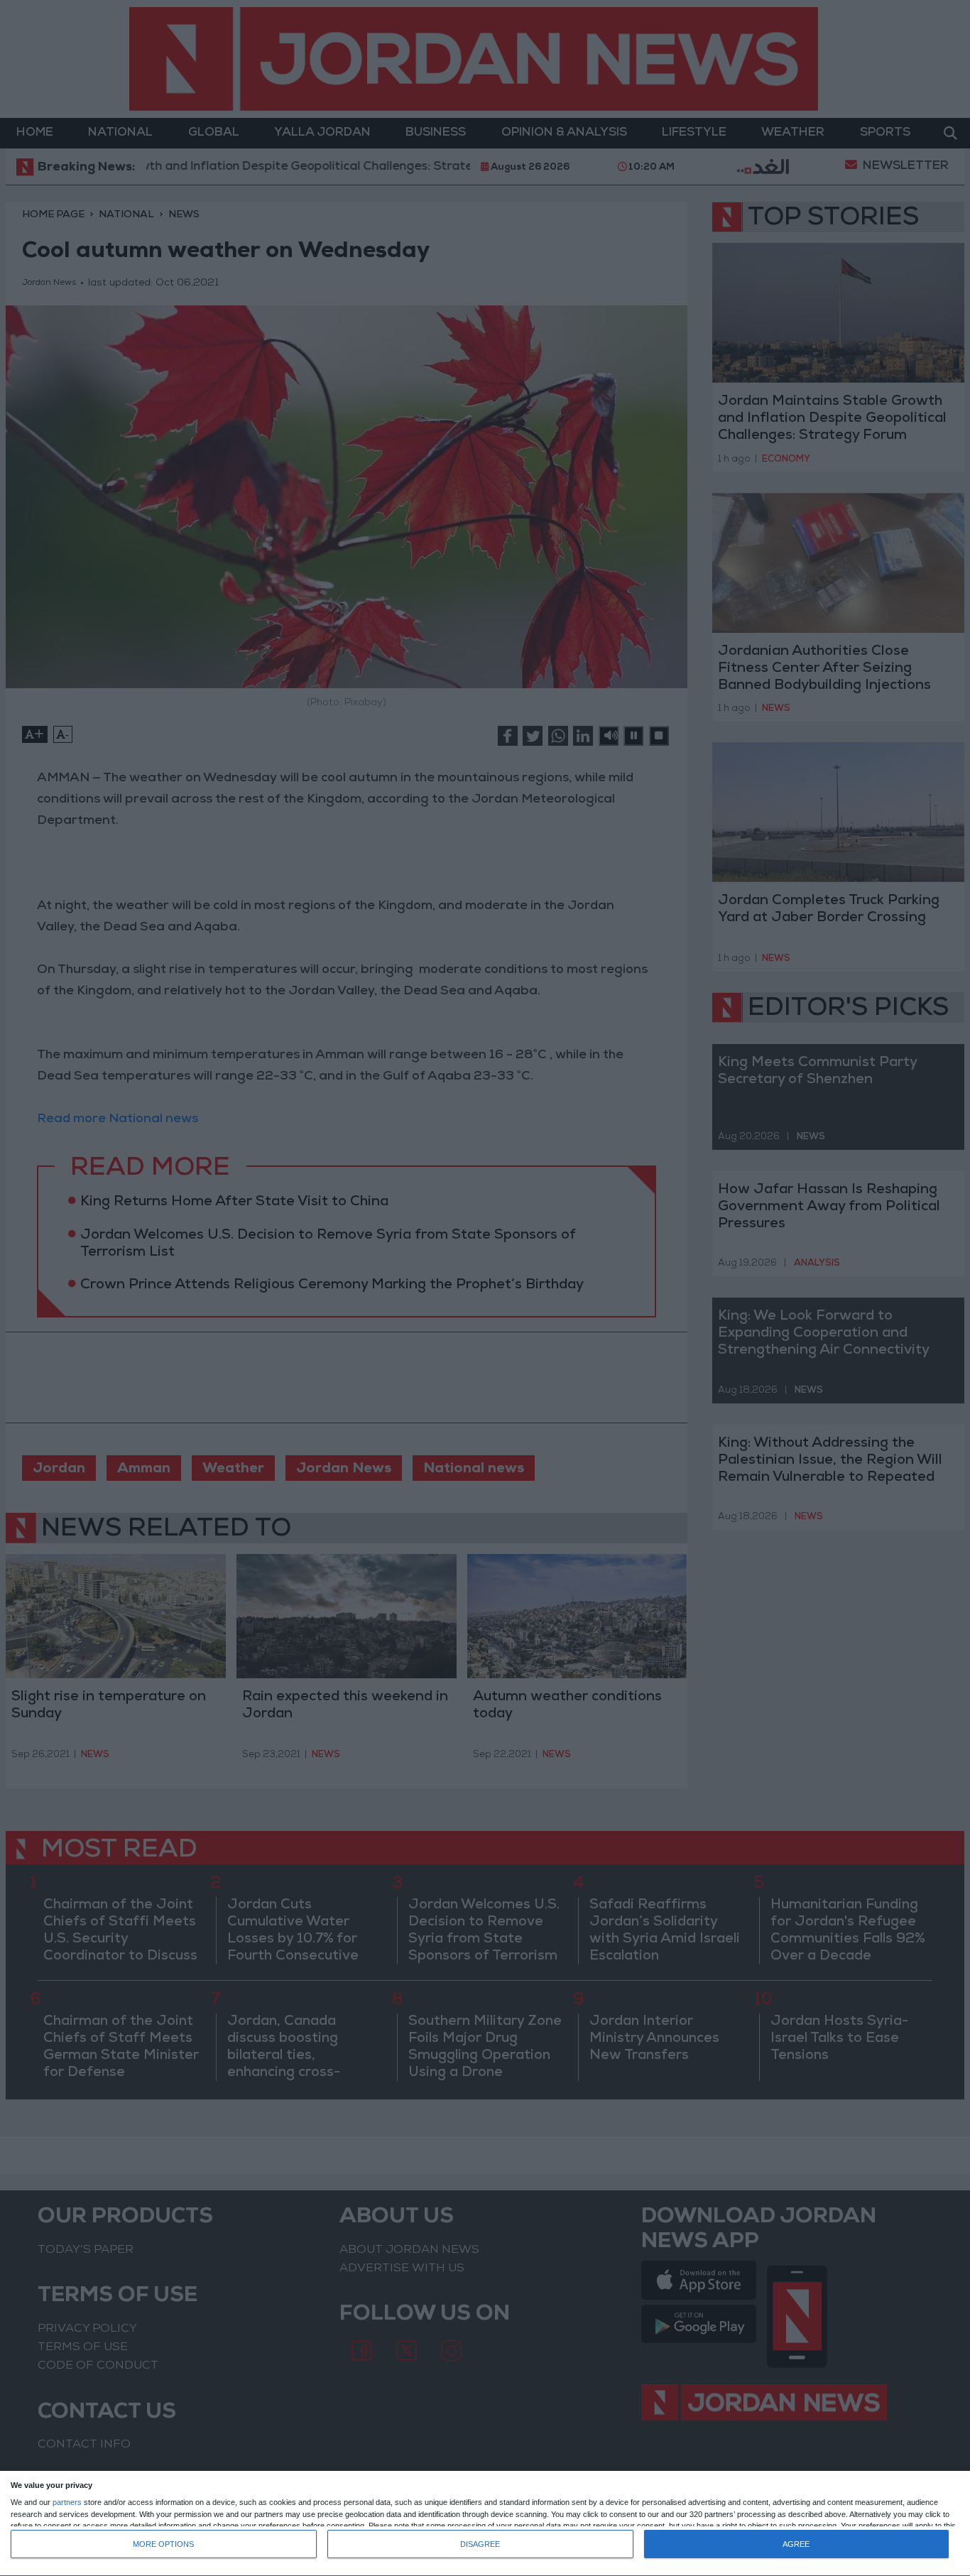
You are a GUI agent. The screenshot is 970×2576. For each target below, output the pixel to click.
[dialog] (485, 2524)
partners (67, 2502)
